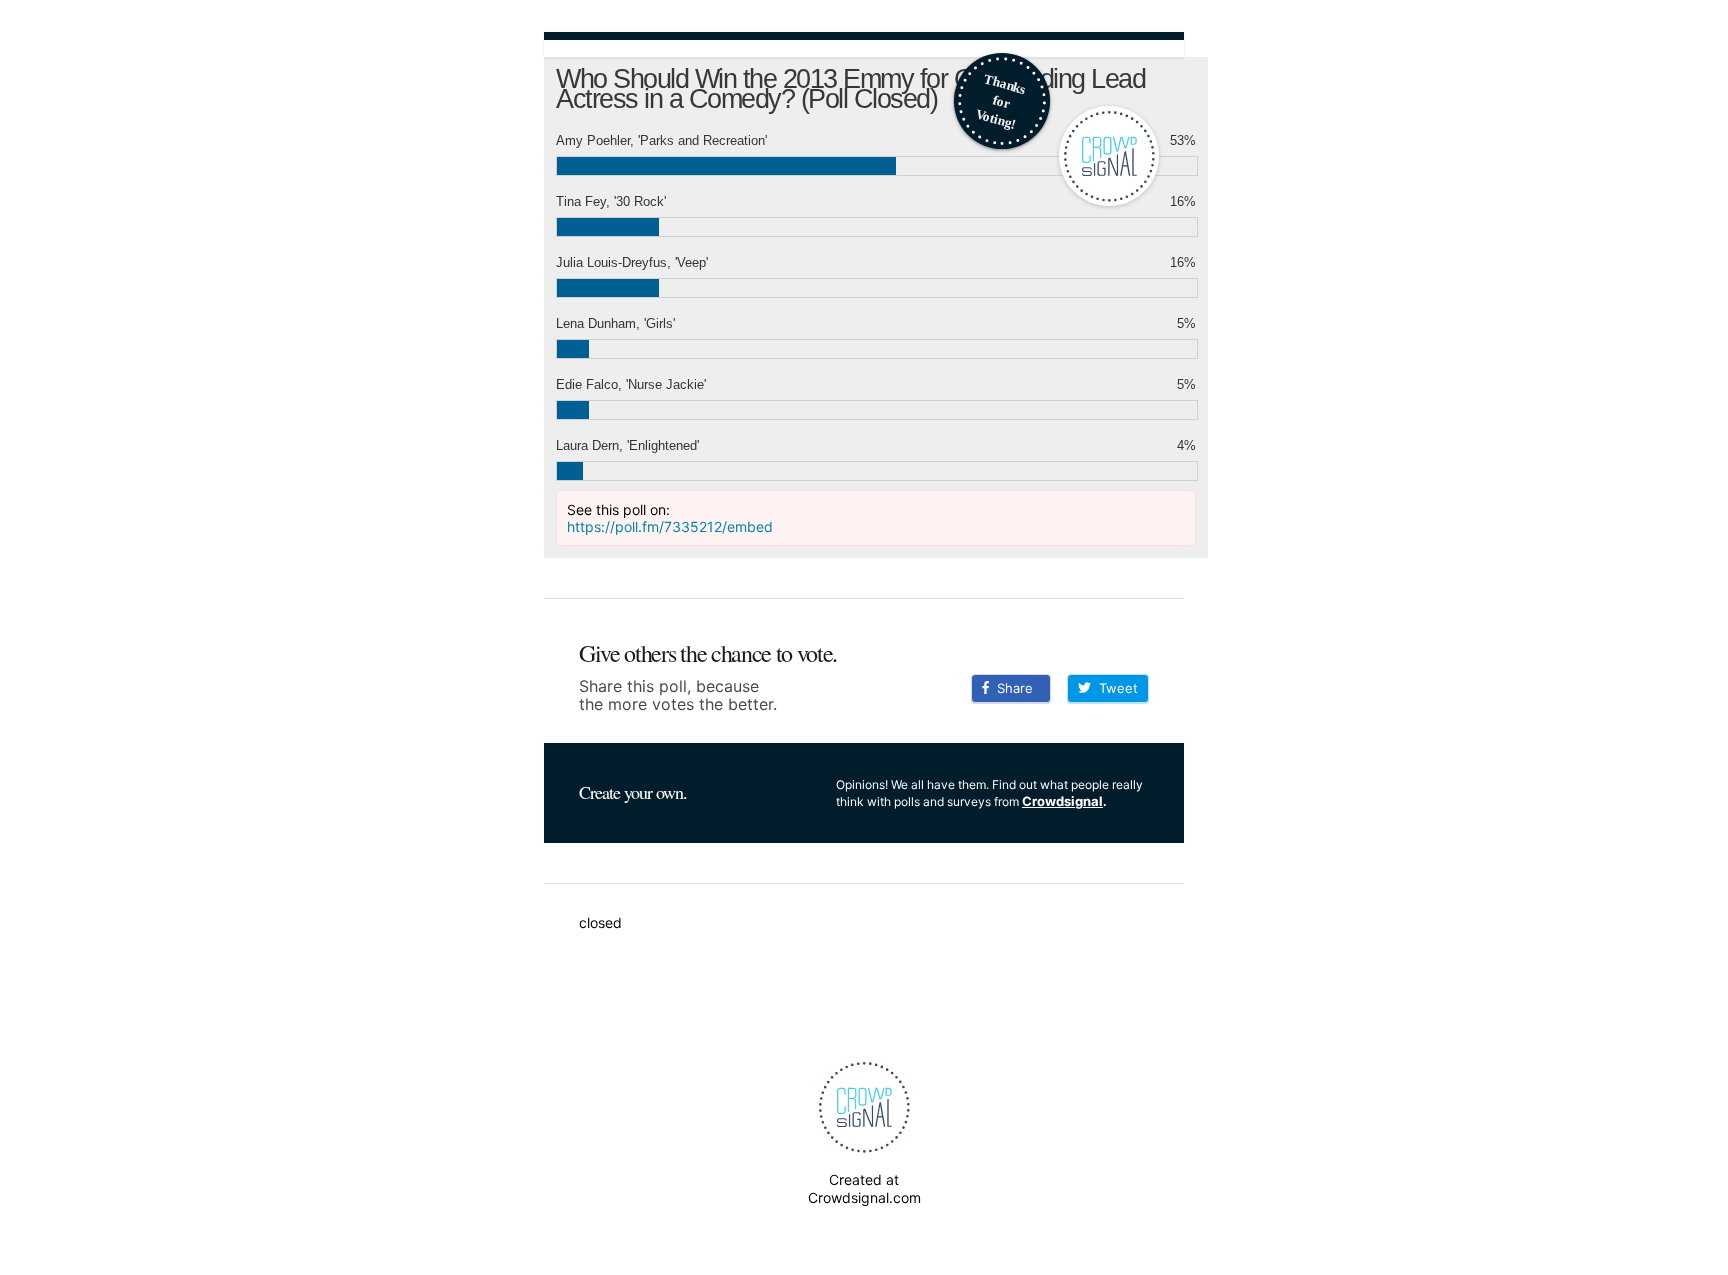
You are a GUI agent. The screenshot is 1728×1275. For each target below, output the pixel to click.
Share (1011, 688)
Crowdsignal (1062, 801)
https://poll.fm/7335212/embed (670, 526)
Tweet (1114, 688)
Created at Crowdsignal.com (864, 1188)
